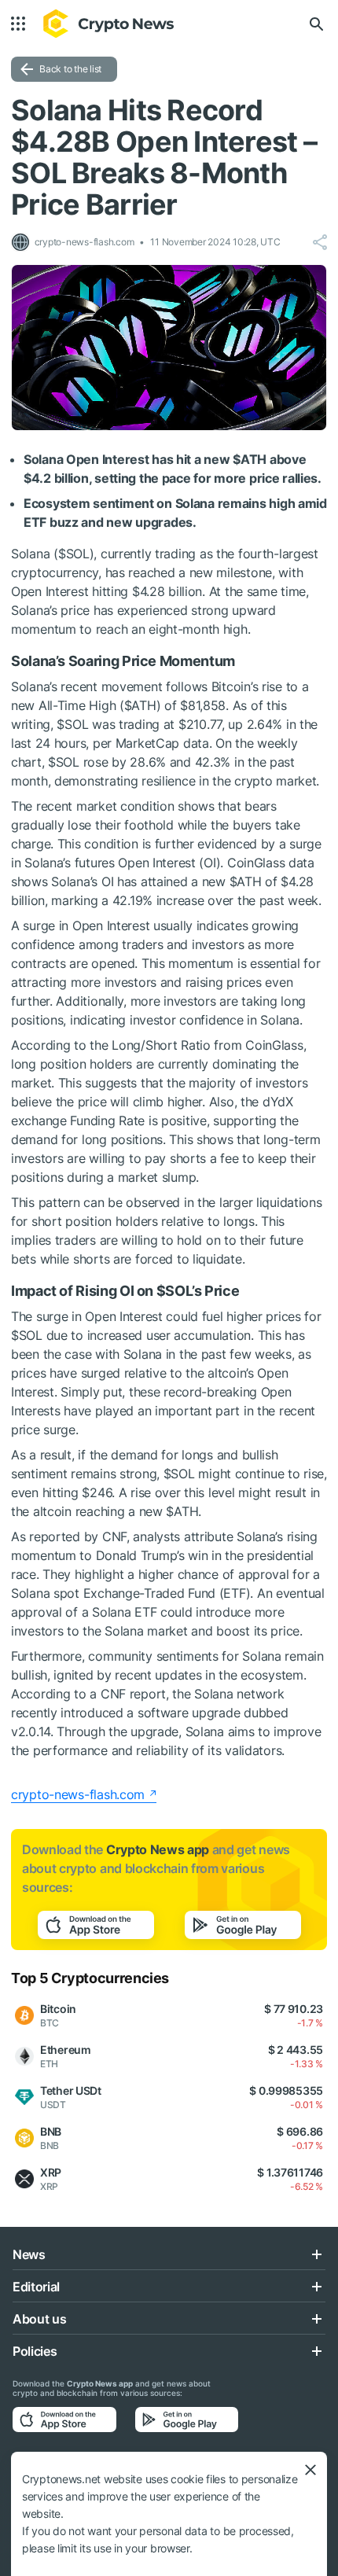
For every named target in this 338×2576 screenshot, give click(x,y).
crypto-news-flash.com (78, 1794)
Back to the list (70, 69)
